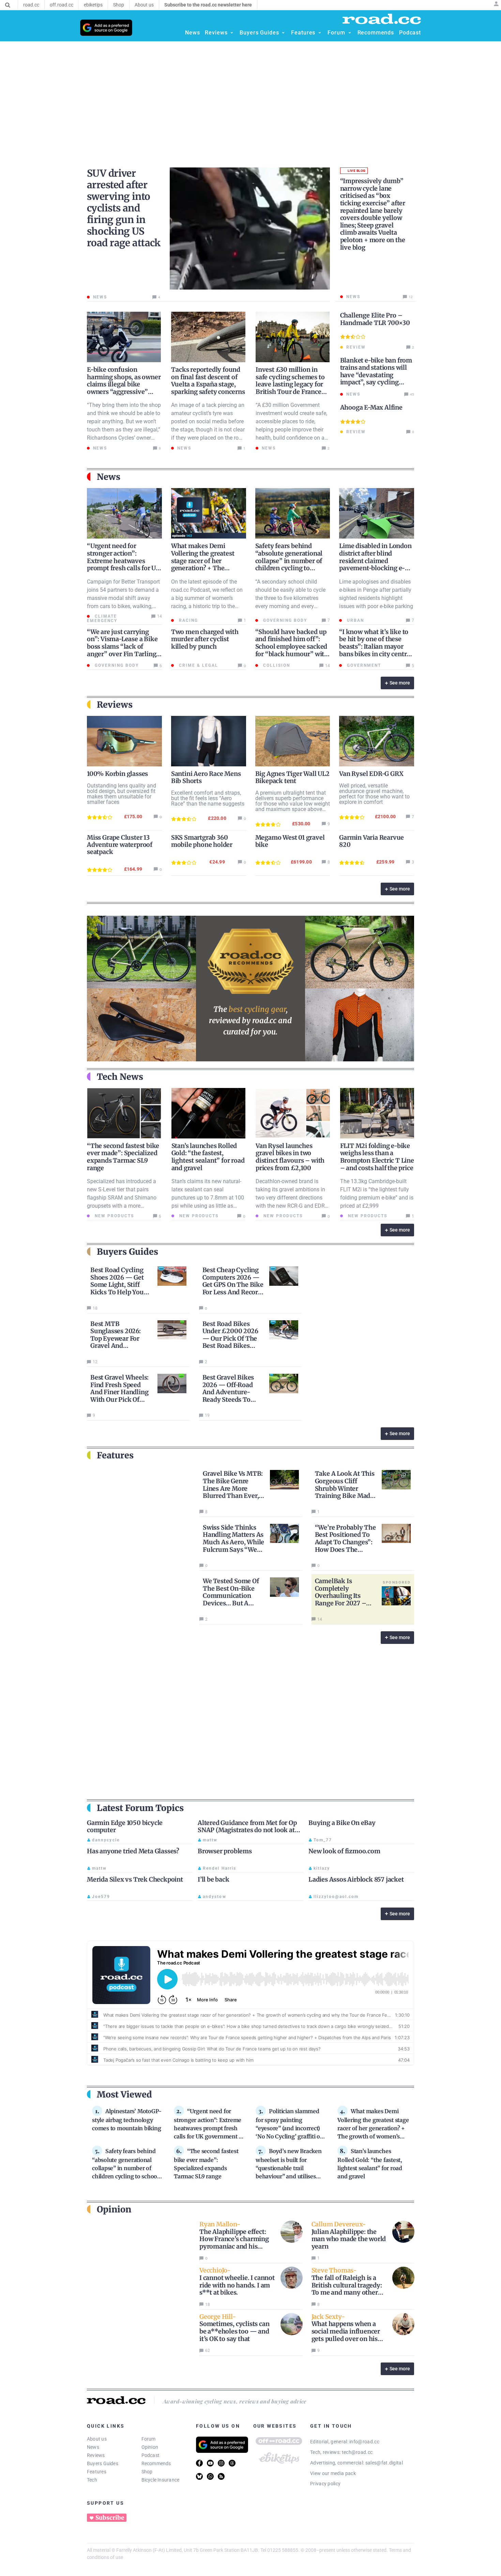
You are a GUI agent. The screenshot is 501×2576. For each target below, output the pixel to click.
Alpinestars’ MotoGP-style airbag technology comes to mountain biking (127, 2120)
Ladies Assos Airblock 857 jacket (356, 1879)
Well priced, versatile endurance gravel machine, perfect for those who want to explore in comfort (374, 794)
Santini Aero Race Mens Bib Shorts (206, 777)
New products (113, 1216)
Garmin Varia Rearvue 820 (371, 841)
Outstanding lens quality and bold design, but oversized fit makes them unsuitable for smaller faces (122, 794)
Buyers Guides (103, 2463)
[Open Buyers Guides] (283, 33)
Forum (149, 2439)
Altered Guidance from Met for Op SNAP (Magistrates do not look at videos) (247, 1830)
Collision (276, 665)
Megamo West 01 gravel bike (290, 841)
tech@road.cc (357, 2452)
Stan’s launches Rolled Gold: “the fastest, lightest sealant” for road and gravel (208, 1157)
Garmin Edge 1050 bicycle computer (125, 1827)
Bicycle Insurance (161, 2480)
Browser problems (225, 1851)
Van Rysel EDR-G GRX (371, 774)
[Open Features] (320, 33)
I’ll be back (214, 1879)
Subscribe (110, 2518)
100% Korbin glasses (117, 774)
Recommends (156, 2463)
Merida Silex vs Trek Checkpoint (135, 1879)
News (93, 2447)
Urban (355, 620)
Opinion (150, 2447)
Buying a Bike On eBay (342, 1823)
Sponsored (397, 1582)
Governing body (284, 620)
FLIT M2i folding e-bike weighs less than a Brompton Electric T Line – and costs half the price (377, 1157)
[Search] (8, 5)
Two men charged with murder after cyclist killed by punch (205, 639)
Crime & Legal (198, 665)
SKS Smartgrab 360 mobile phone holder (202, 841)
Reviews (96, 2455)
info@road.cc (364, 2442)
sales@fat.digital (384, 2463)
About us (97, 2439)
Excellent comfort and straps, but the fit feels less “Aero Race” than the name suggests (208, 798)
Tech (92, 2480)
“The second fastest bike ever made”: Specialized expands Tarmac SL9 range (123, 1157)
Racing (188, 620)
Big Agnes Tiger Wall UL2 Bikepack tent (292, 777)
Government (363, 665)
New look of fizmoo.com (344, 1851)
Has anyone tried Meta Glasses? (133, 1851)
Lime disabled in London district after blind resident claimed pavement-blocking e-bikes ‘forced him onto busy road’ (375, 564)
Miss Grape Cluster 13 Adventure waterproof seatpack (120, 845)
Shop (147, 2472)
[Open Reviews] (232, 33)
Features (97, 2472)
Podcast (151, 2455)
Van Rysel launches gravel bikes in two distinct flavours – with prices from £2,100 (290, 1157)
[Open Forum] (350, 33)
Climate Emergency (102, 619)
